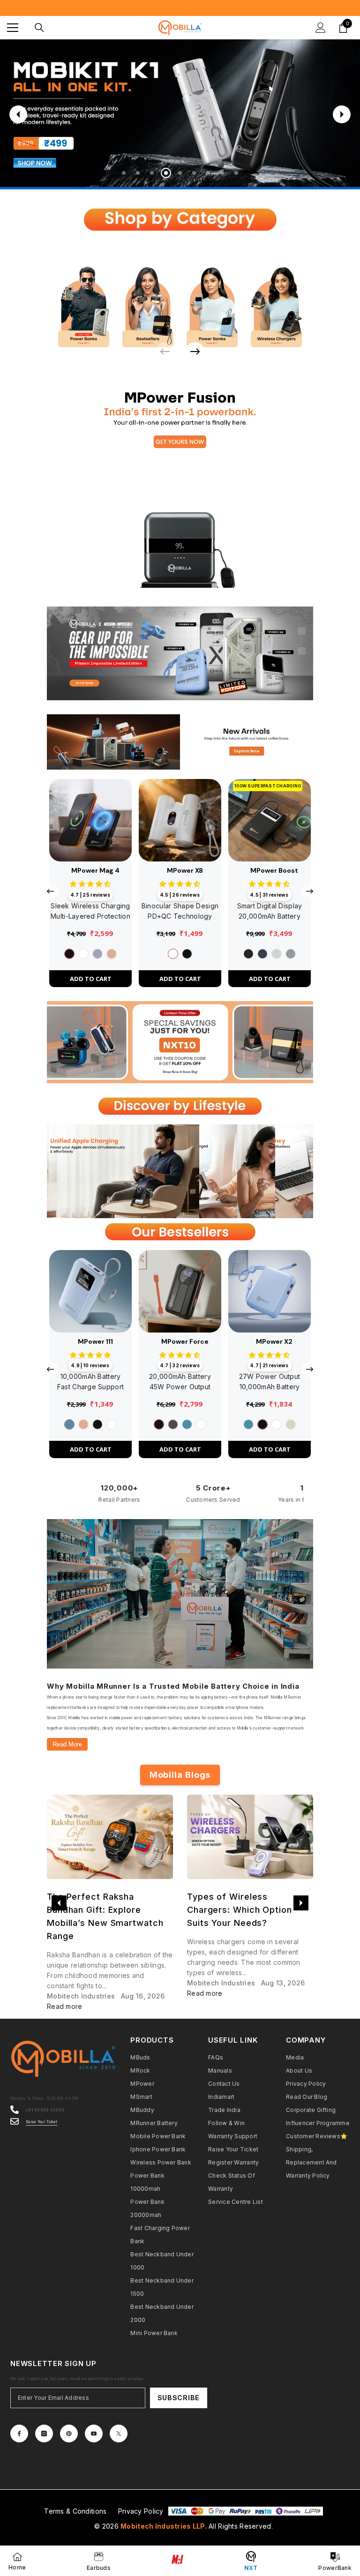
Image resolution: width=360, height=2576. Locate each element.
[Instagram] (44, 2434)
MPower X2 (274, 1341)
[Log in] (321, 28)
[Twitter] (119, 2434)
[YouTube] (94, 2434)
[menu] (13, 28)
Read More (67, 1744)
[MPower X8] (180, 820)
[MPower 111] (90, 1291)
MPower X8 (185, 870)
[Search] (39, 28)
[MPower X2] (270, 1291)
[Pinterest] (69, 2434)
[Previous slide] (18, 114)
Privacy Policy (141, 2511)
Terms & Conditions (75, 2511)
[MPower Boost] (270, 820)
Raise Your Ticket (42, 2122)
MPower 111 (95, 1341)
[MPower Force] (180, 1291)
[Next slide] (342, 114)
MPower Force (185, 1341)
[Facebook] (19, 2434)
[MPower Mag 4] (90, 820)
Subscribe (179, 2398)
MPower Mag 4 (95, 870)
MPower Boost (274, 870)
